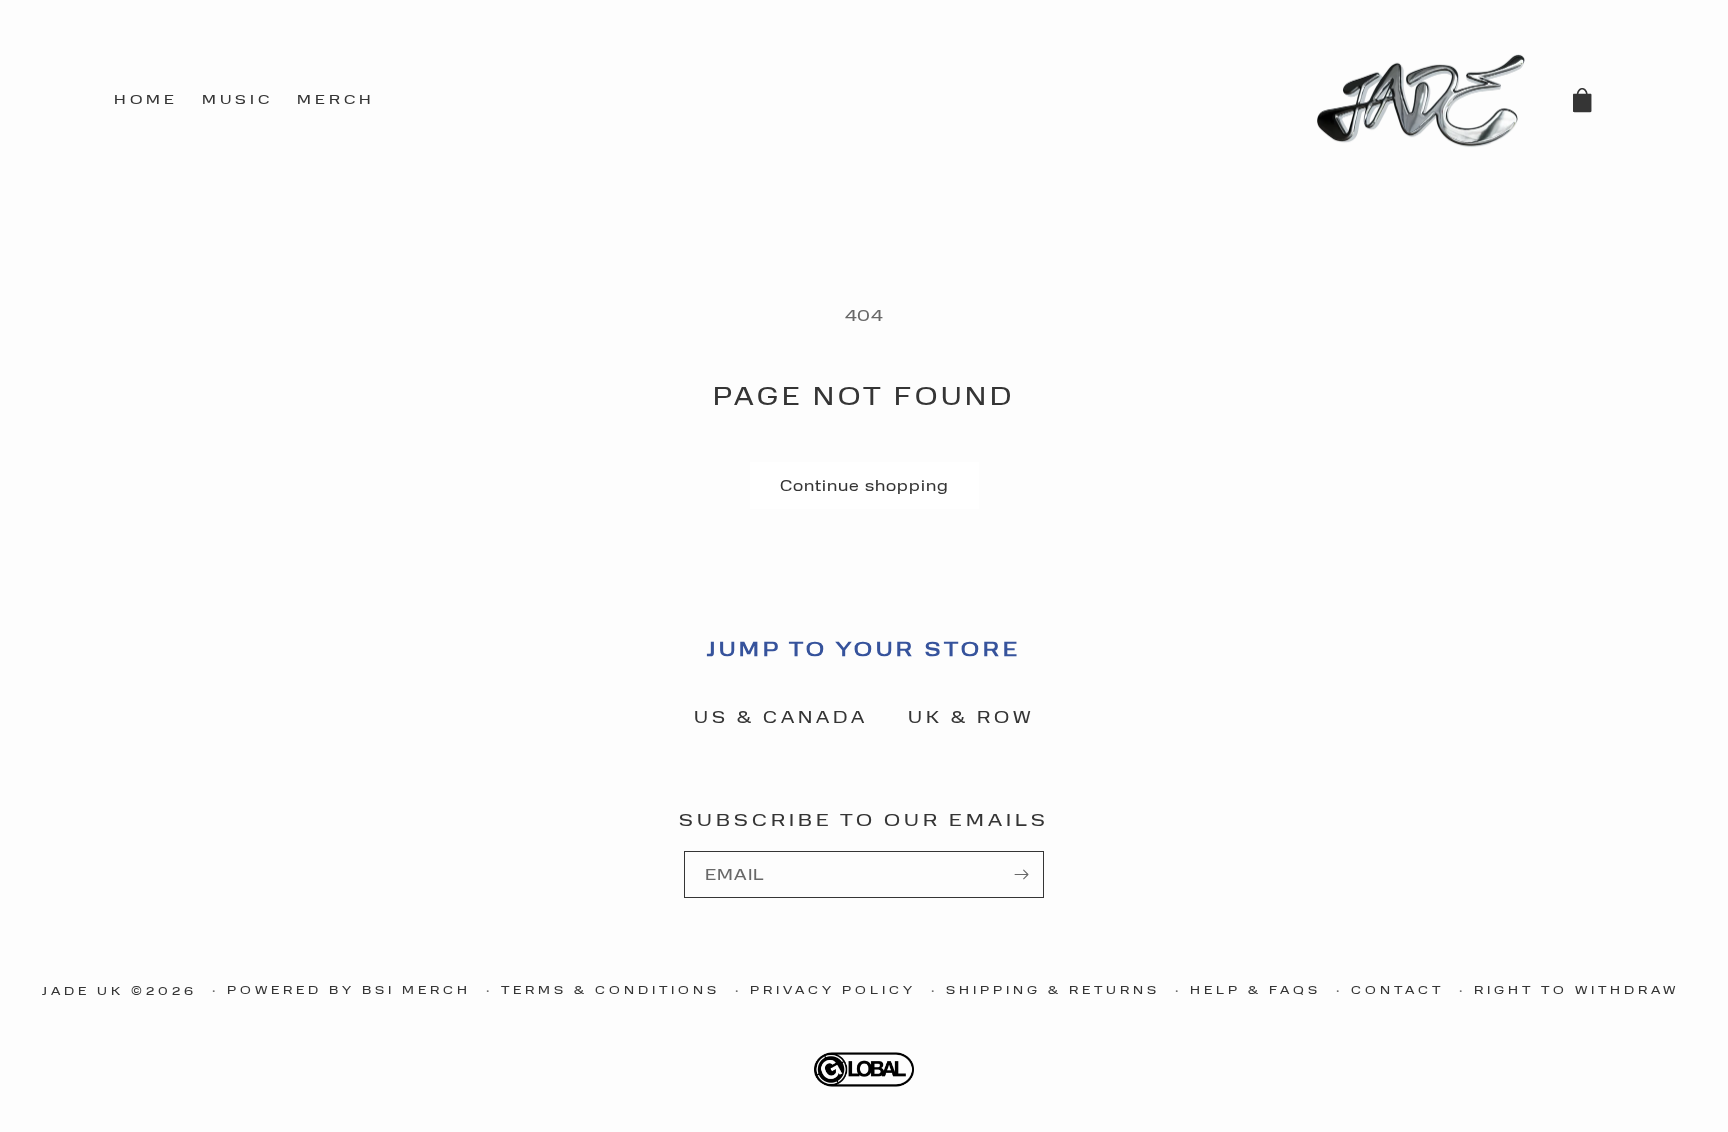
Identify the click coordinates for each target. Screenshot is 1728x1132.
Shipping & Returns (1053, 989)
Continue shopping (864, 485)
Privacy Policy (833, 989)
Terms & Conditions (610, 989)
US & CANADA (781, 716)
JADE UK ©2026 (119, 990)
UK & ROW (971, 716)
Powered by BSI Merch (349, 989)
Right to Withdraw (1576, 989)
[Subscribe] (1021, 874)
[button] (1581, 99)
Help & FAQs (1255, 989)
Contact (1397, 989)
